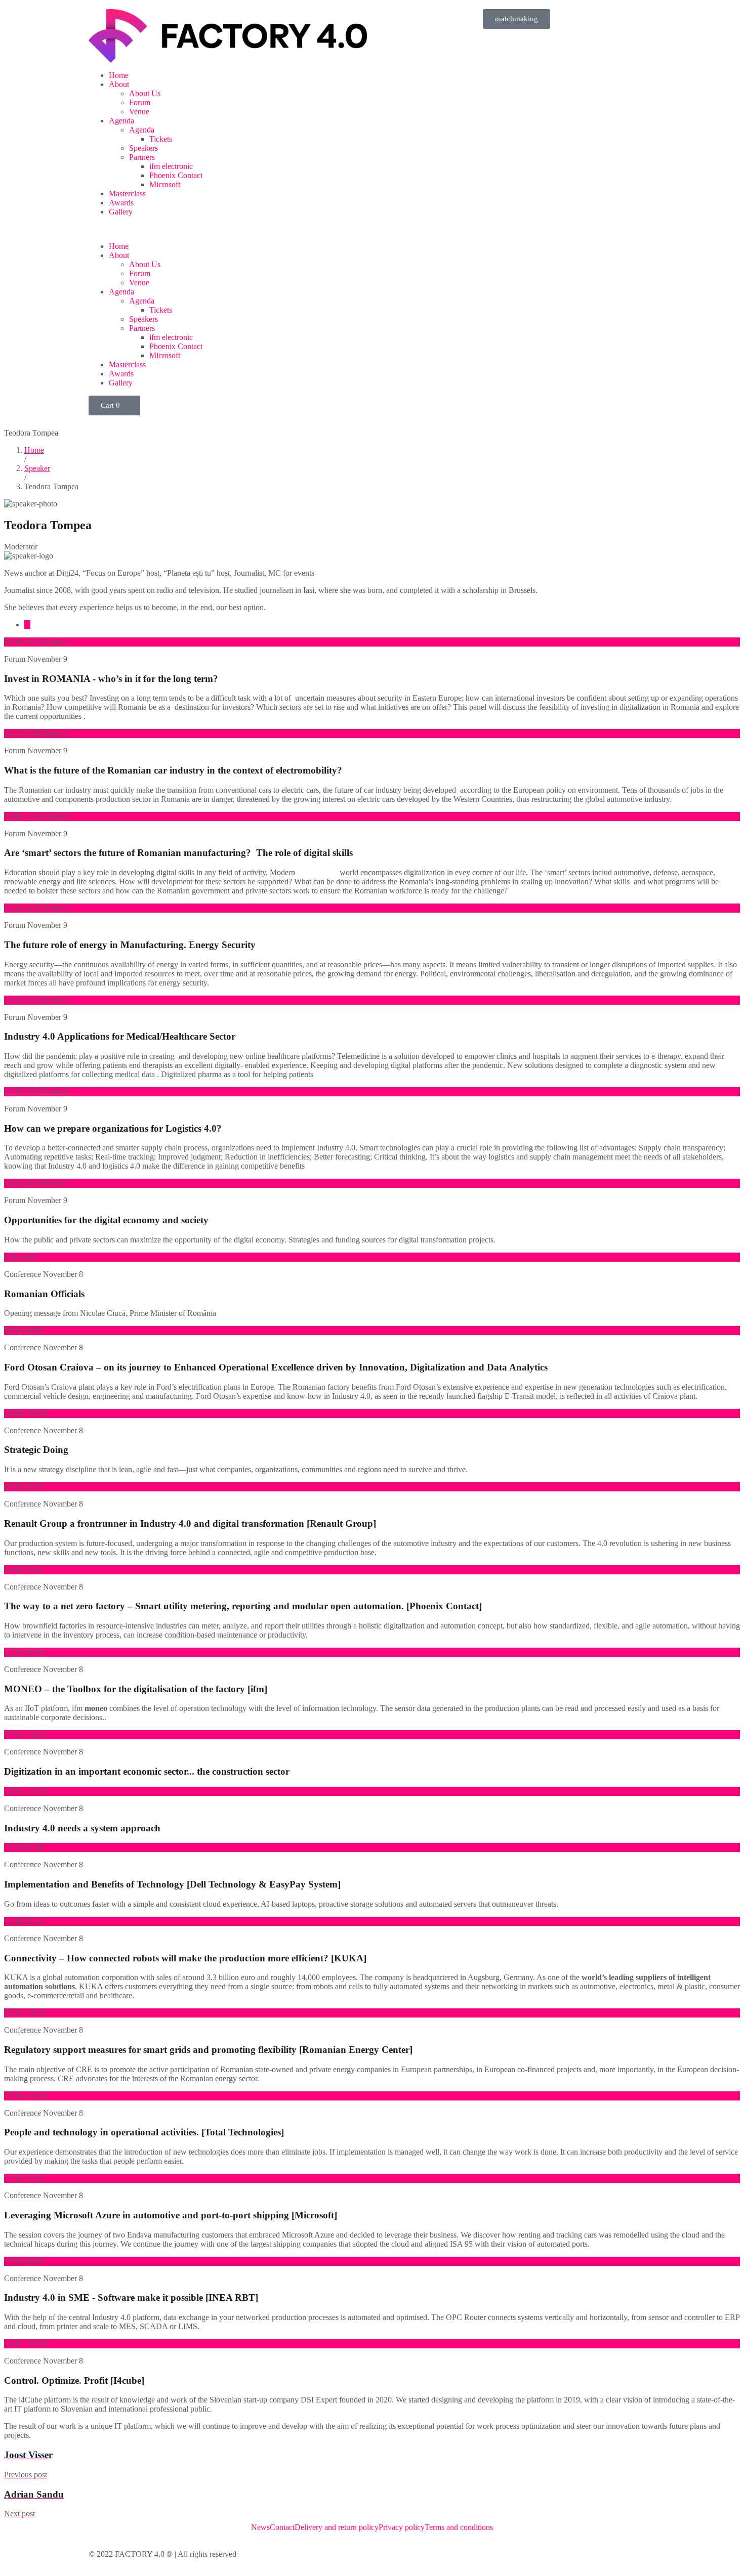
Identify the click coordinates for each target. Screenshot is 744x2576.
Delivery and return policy (337, 2527)
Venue (139, 112)
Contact (282, 2527)
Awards (121, 203)
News (260, 2527)
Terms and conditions (459, 2527)
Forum (140, 102)
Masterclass (127, 194)
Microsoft (165, 184)
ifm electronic (171, 166)
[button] (228, 229)
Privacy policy (402, 2527)
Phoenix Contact (176, 175)
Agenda (121, 121)
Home (119, 75)
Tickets (161, 139)
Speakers (143, 148)
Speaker (37, 468)
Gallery (121, 212)
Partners (142, 157)
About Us (145, 93)
